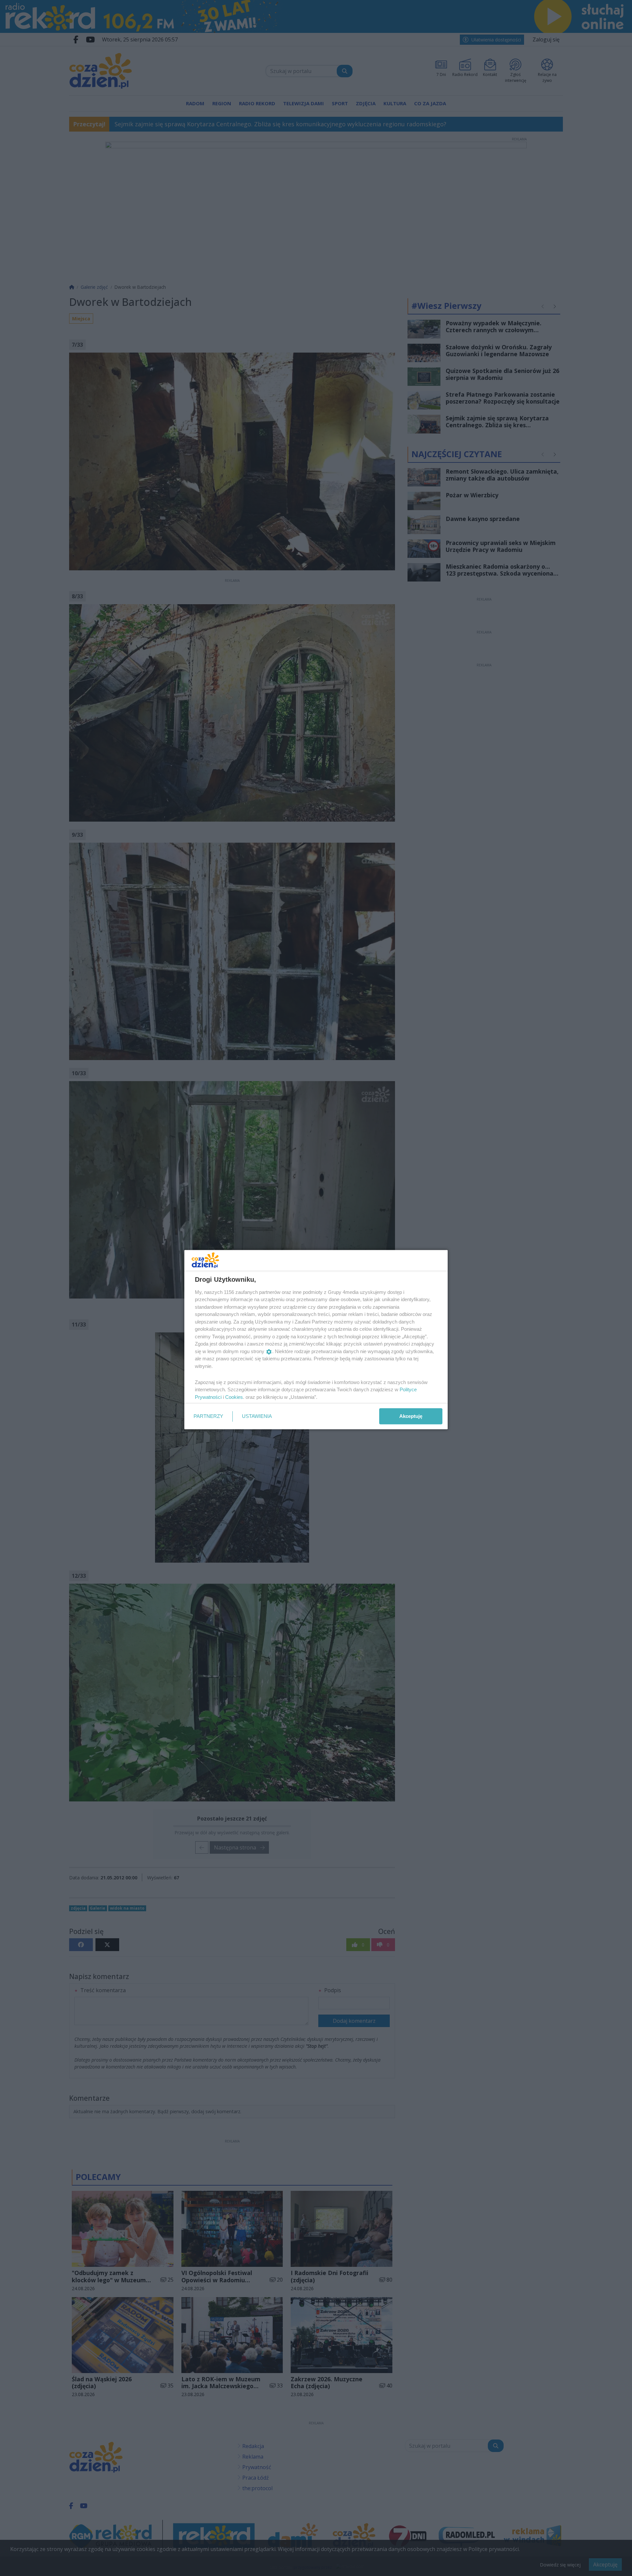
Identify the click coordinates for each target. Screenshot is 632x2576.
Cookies (234, 1397)
